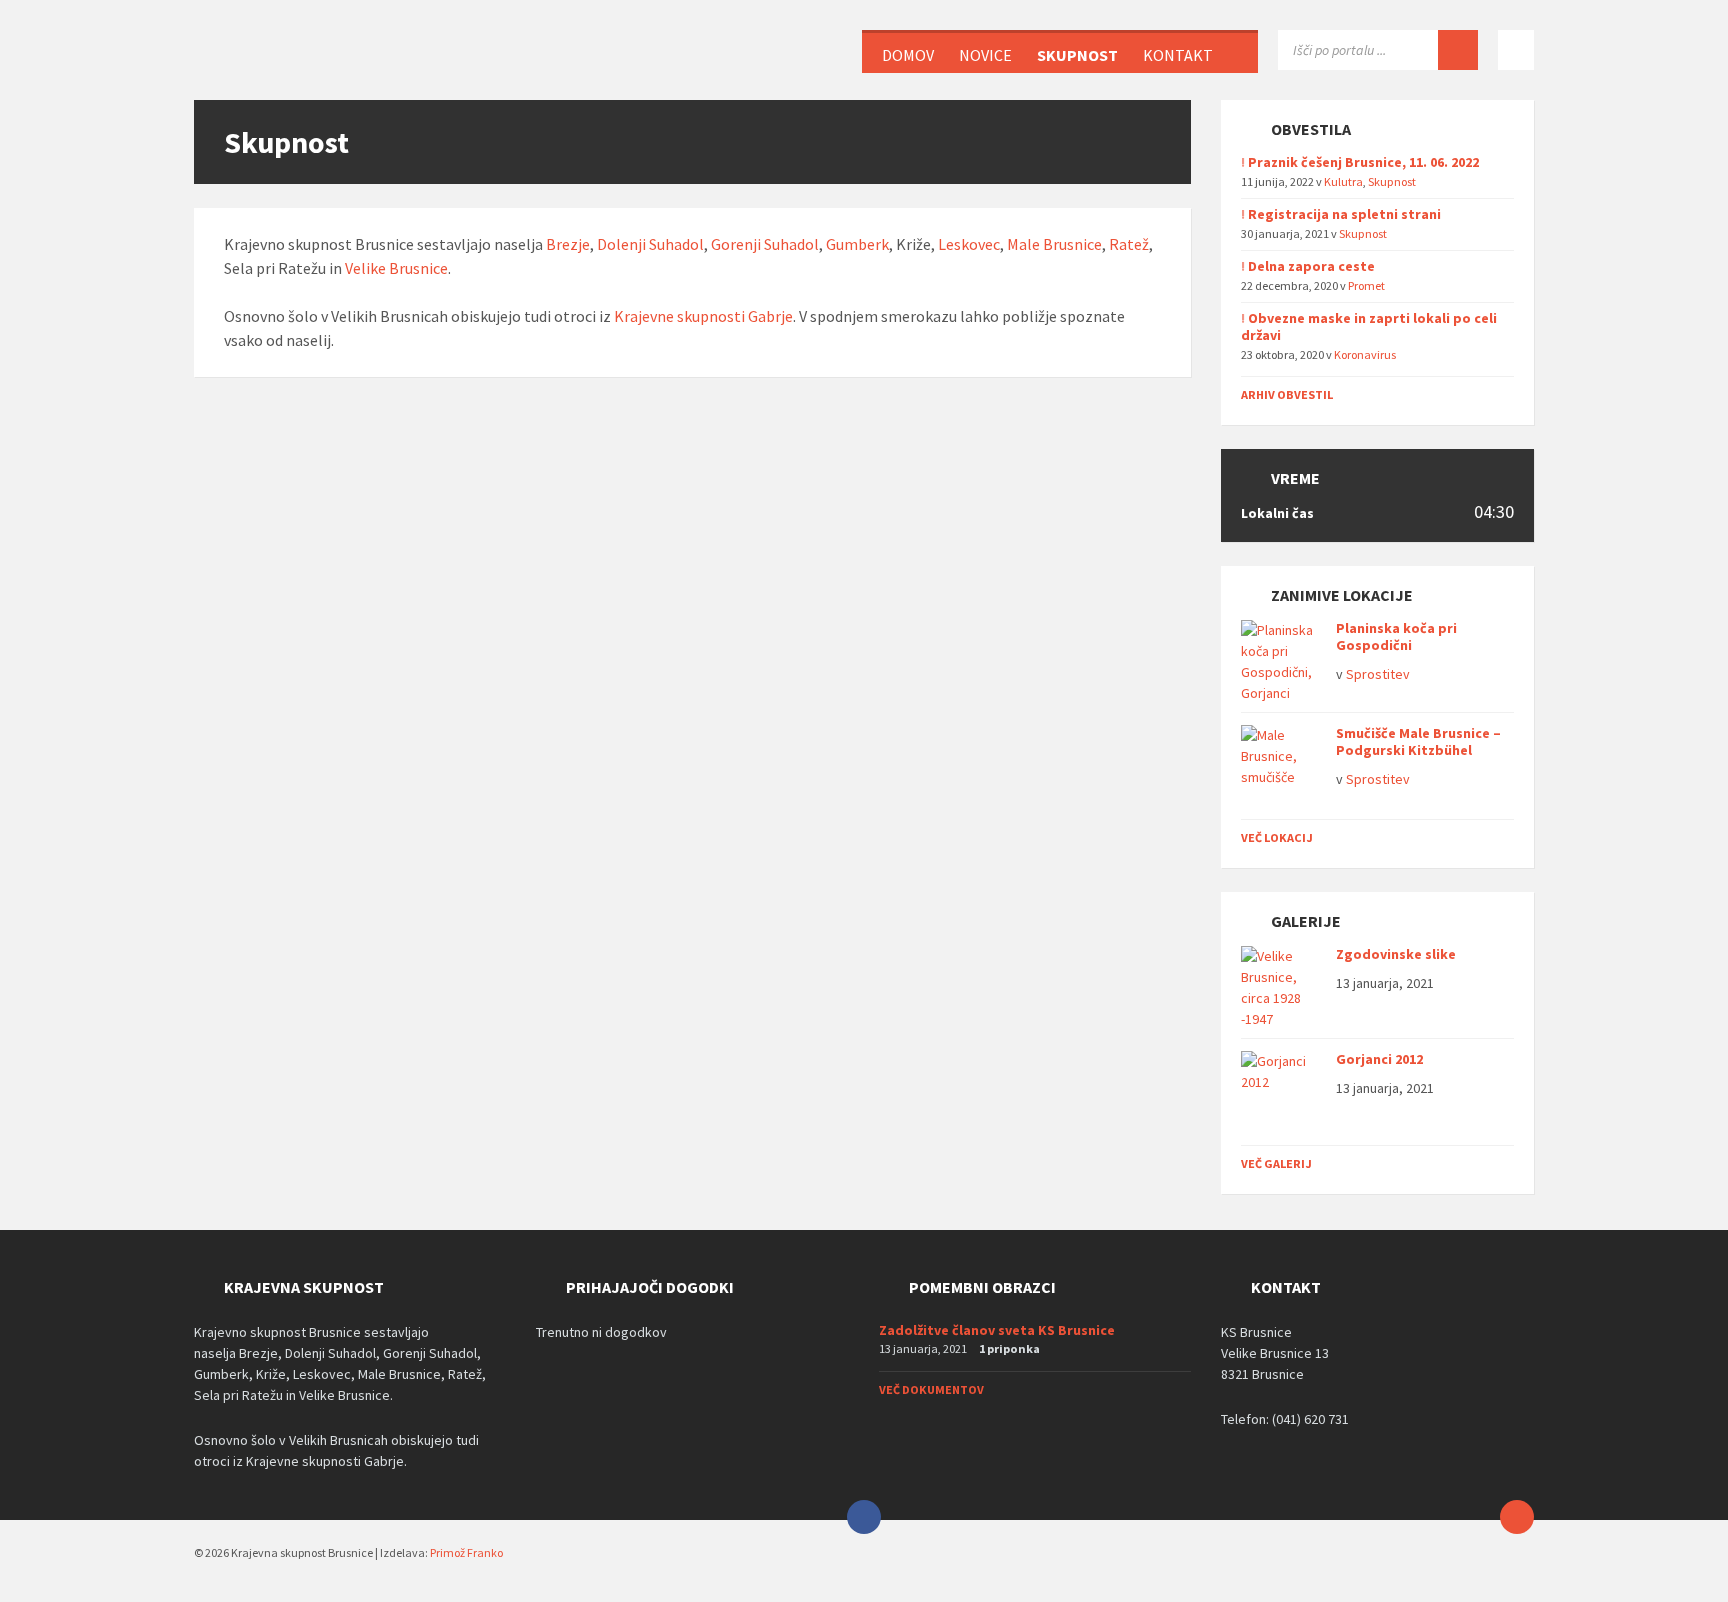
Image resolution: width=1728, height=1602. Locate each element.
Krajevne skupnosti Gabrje (703, 316)
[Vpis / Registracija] (1516, 50)
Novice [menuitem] (985, 55)
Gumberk (857, 244)
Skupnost (1392, 181)
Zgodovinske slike (1396, 954)
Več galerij (1276, 1163)
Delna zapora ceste (1311, 266)
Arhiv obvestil (1287, 394)
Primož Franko (466, 1552)
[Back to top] (1517, 1517)
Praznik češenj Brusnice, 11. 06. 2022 (1363, 162)
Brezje (568, 244)
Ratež (1129, 244)
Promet (1366, 285)
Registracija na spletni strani (1344, 214)
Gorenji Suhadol (765, 244)
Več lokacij (1277, 837)
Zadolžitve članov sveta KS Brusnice (997, 1330)
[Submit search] (1458, 50)
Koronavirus (1365, 354)
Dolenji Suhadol (650, 244)
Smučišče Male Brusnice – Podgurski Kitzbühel (1418, 741)
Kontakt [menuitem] (1178, 55)
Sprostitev (1378, 674)
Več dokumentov (931, 1389)
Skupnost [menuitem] (1077, 55)
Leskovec (969, 244)
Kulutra (1343, 181)
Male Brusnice (1054, 244)
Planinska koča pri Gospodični (1396, 636)
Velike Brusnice (396, 268)
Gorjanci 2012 (1379, 1059)
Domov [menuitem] (908, 55)
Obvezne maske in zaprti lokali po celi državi (1369, 326)
